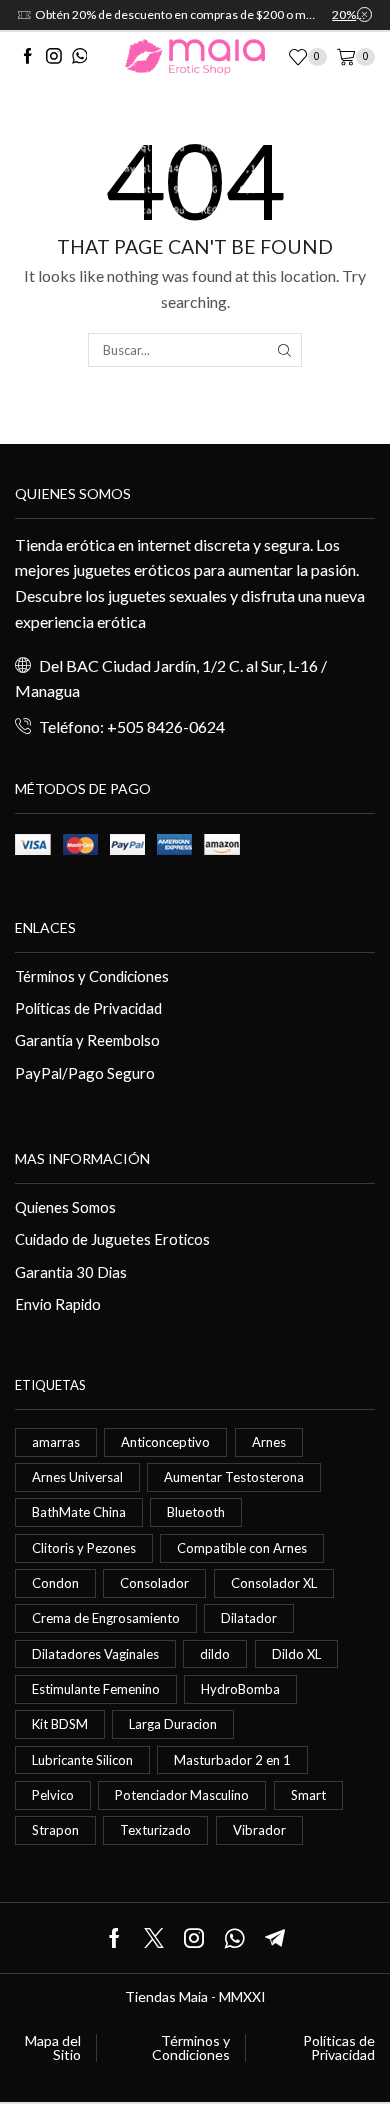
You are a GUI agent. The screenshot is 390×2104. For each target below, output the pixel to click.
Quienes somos (73, 493)
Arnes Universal (77, 1477)
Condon (55, 1583)
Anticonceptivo (165, 1442)
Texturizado (155, 1830)
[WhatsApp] (80, 57)
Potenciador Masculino (182, 1795)
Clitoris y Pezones (84, 1548)
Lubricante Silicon (82, 1760)
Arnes (269, 1442)
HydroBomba (240, 1689)
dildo (215, 1654)
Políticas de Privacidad (88, 1008)
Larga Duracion (173, 1724)
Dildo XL (296, 1654)
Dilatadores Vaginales (95, 1654)
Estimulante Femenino (96, 1689)
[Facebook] (28, 57)
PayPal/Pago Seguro (85, 1073)
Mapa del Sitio (53, 2048)
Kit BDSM (60, 1724)
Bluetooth (196, 1512)
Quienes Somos (65, 1207)
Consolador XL (274, 1583)
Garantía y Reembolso (87, 1040)
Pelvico (53, 1795)
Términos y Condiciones (92, 976)
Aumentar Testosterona (234, 1477)
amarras (56, 1442)
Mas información (82, 1158)
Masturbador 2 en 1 (232, 1760)
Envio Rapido (58, 1304)
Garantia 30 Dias (71, 1272)
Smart (308, 1795)
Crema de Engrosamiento (106, 1618)
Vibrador (259, 1830)
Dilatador (249, 1618)
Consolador (154, 1583)
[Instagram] (54, 57)
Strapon (55, 1830)
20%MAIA (352, 14)
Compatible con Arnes (242, 1548)
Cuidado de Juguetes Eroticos (112, 1239)
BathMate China (79, 1512)
